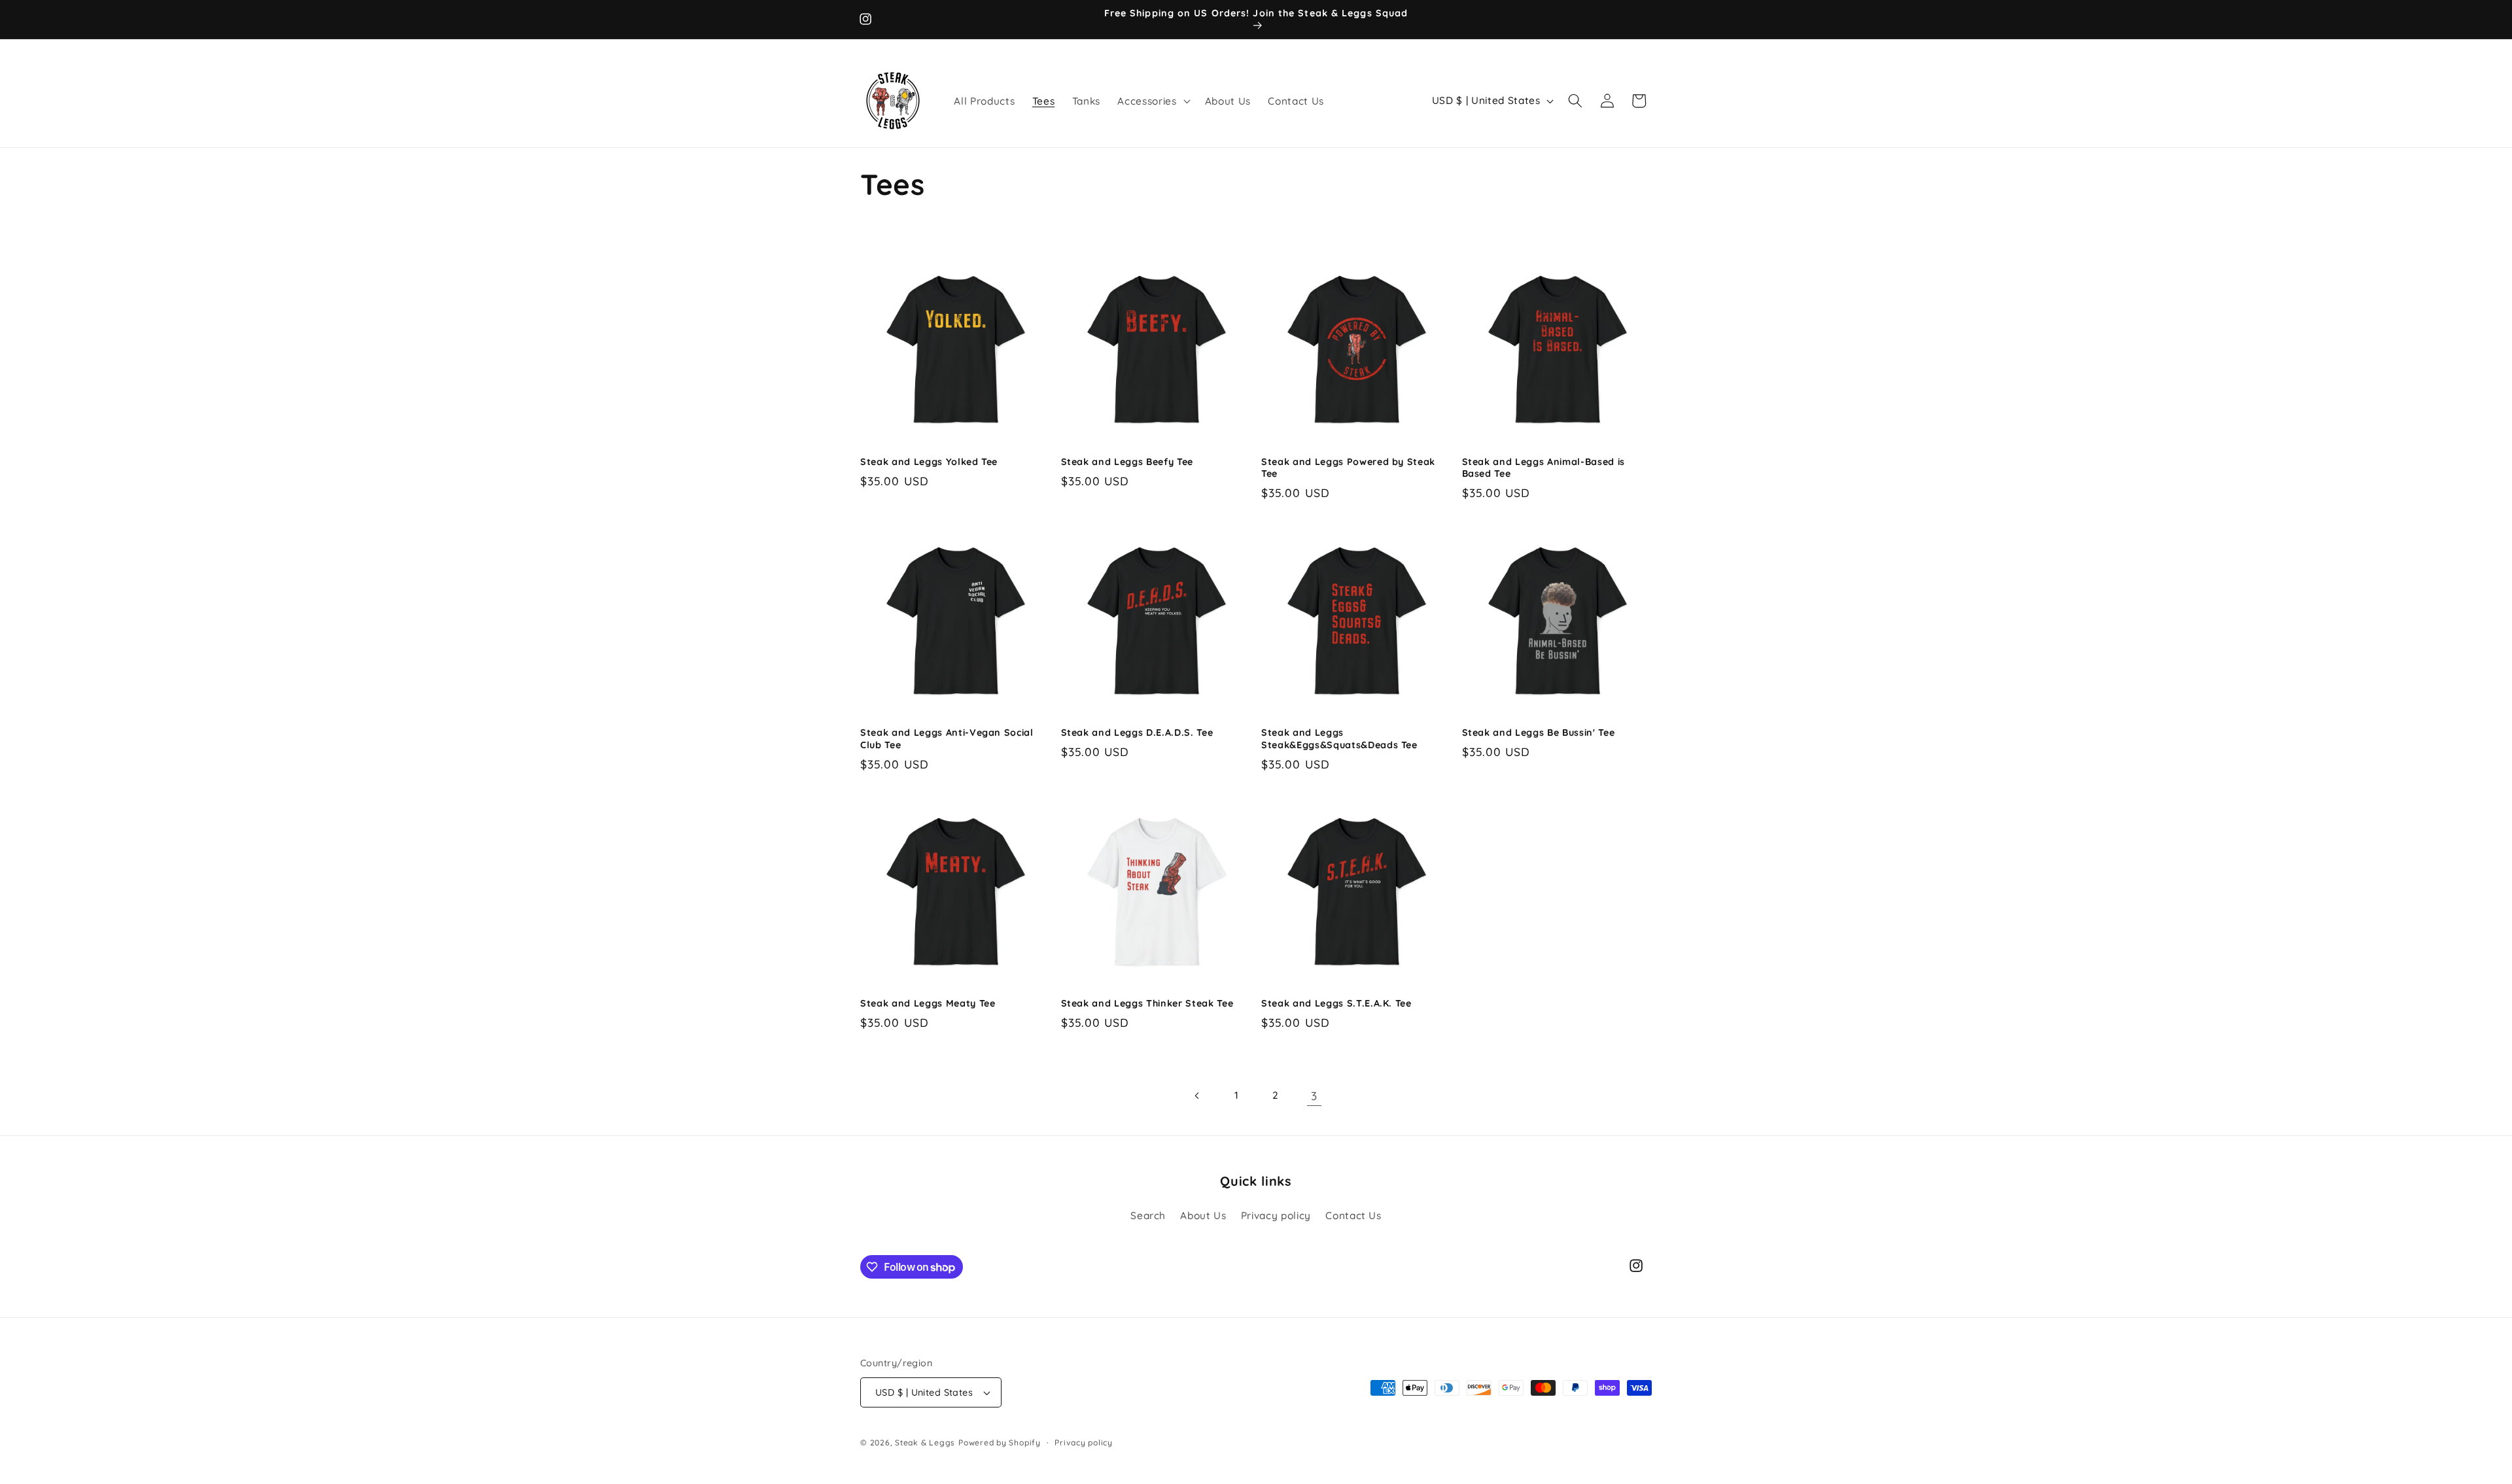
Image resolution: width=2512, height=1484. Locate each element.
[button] (1152, 101)
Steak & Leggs (925, 1442)
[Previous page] (1198, 1096)
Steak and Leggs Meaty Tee (928, 1003)
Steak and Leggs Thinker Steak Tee (1147, 1003)
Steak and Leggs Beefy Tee (1127, 462)
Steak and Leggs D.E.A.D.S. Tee (1137, 733)
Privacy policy (1276, 1216)
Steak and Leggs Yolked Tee (929, 462)
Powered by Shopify (1000, 1442)
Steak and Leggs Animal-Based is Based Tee (1544, 468)
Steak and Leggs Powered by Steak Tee (1348, 468)
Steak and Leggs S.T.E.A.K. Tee (1336, 1003)
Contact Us (1353, 1216)
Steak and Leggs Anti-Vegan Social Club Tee (947, 739)
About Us (1203, 1216)
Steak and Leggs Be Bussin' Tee (1539, 733)
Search (1148, 1216)
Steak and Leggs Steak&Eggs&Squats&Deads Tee (1339, 739)
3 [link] (1314, 1096)
